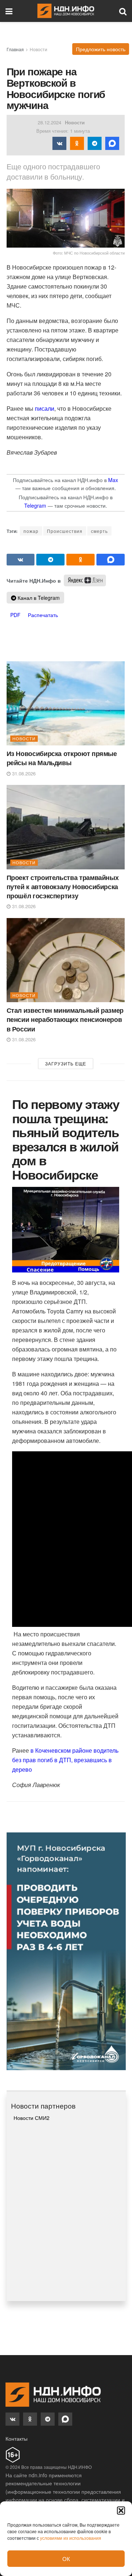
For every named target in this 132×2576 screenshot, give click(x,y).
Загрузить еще (66, 1063)
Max (113, 480)
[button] (121, 2511)
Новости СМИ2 (32, 2118)
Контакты (16, 2438)
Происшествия (65, 531)
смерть (99, 531)
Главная (15, 49)
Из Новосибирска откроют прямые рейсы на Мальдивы (62, 758)
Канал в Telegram (38, 598)
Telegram (35, 505)
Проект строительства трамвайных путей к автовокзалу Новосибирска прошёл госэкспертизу (63, 887)
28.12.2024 (49, 122)
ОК (66, 2559)
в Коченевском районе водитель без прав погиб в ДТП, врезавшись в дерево (65, 1760)
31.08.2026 (23, 773)
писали (45, 408)
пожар (31, 531)
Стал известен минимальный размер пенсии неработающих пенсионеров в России (65, 1019)
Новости (38, 49)
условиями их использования (71, 2538)
